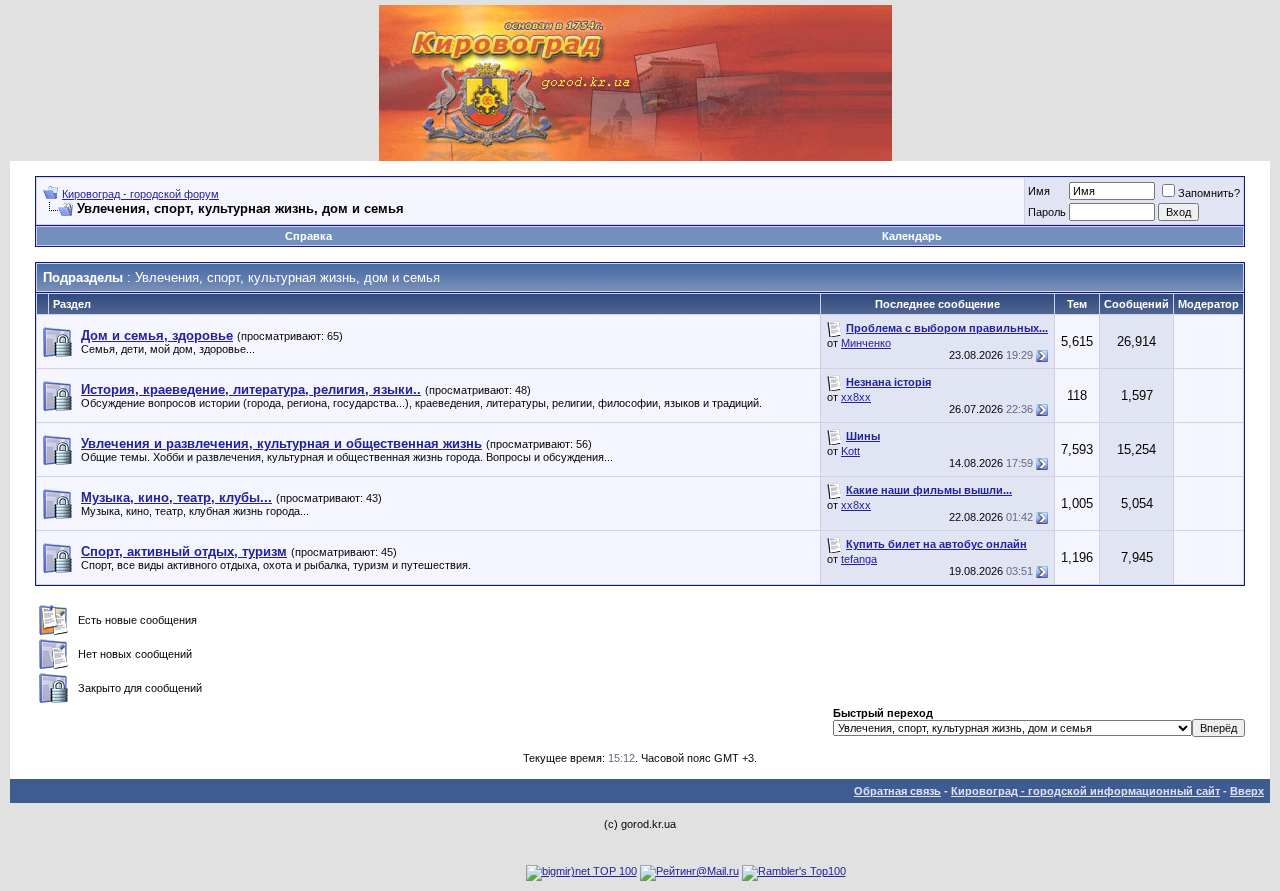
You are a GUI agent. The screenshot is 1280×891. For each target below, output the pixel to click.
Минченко (866, 343)
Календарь (912, 236)
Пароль (1047, 212)
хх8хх (856, 397)
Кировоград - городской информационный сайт (1085, 791)
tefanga (859, 559)
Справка (308, 236)
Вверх (1247, 791)
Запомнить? (1209, 193)
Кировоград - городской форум (140, 194)
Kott (850, 451)
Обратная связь (897, 791)
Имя (1039, 191)
